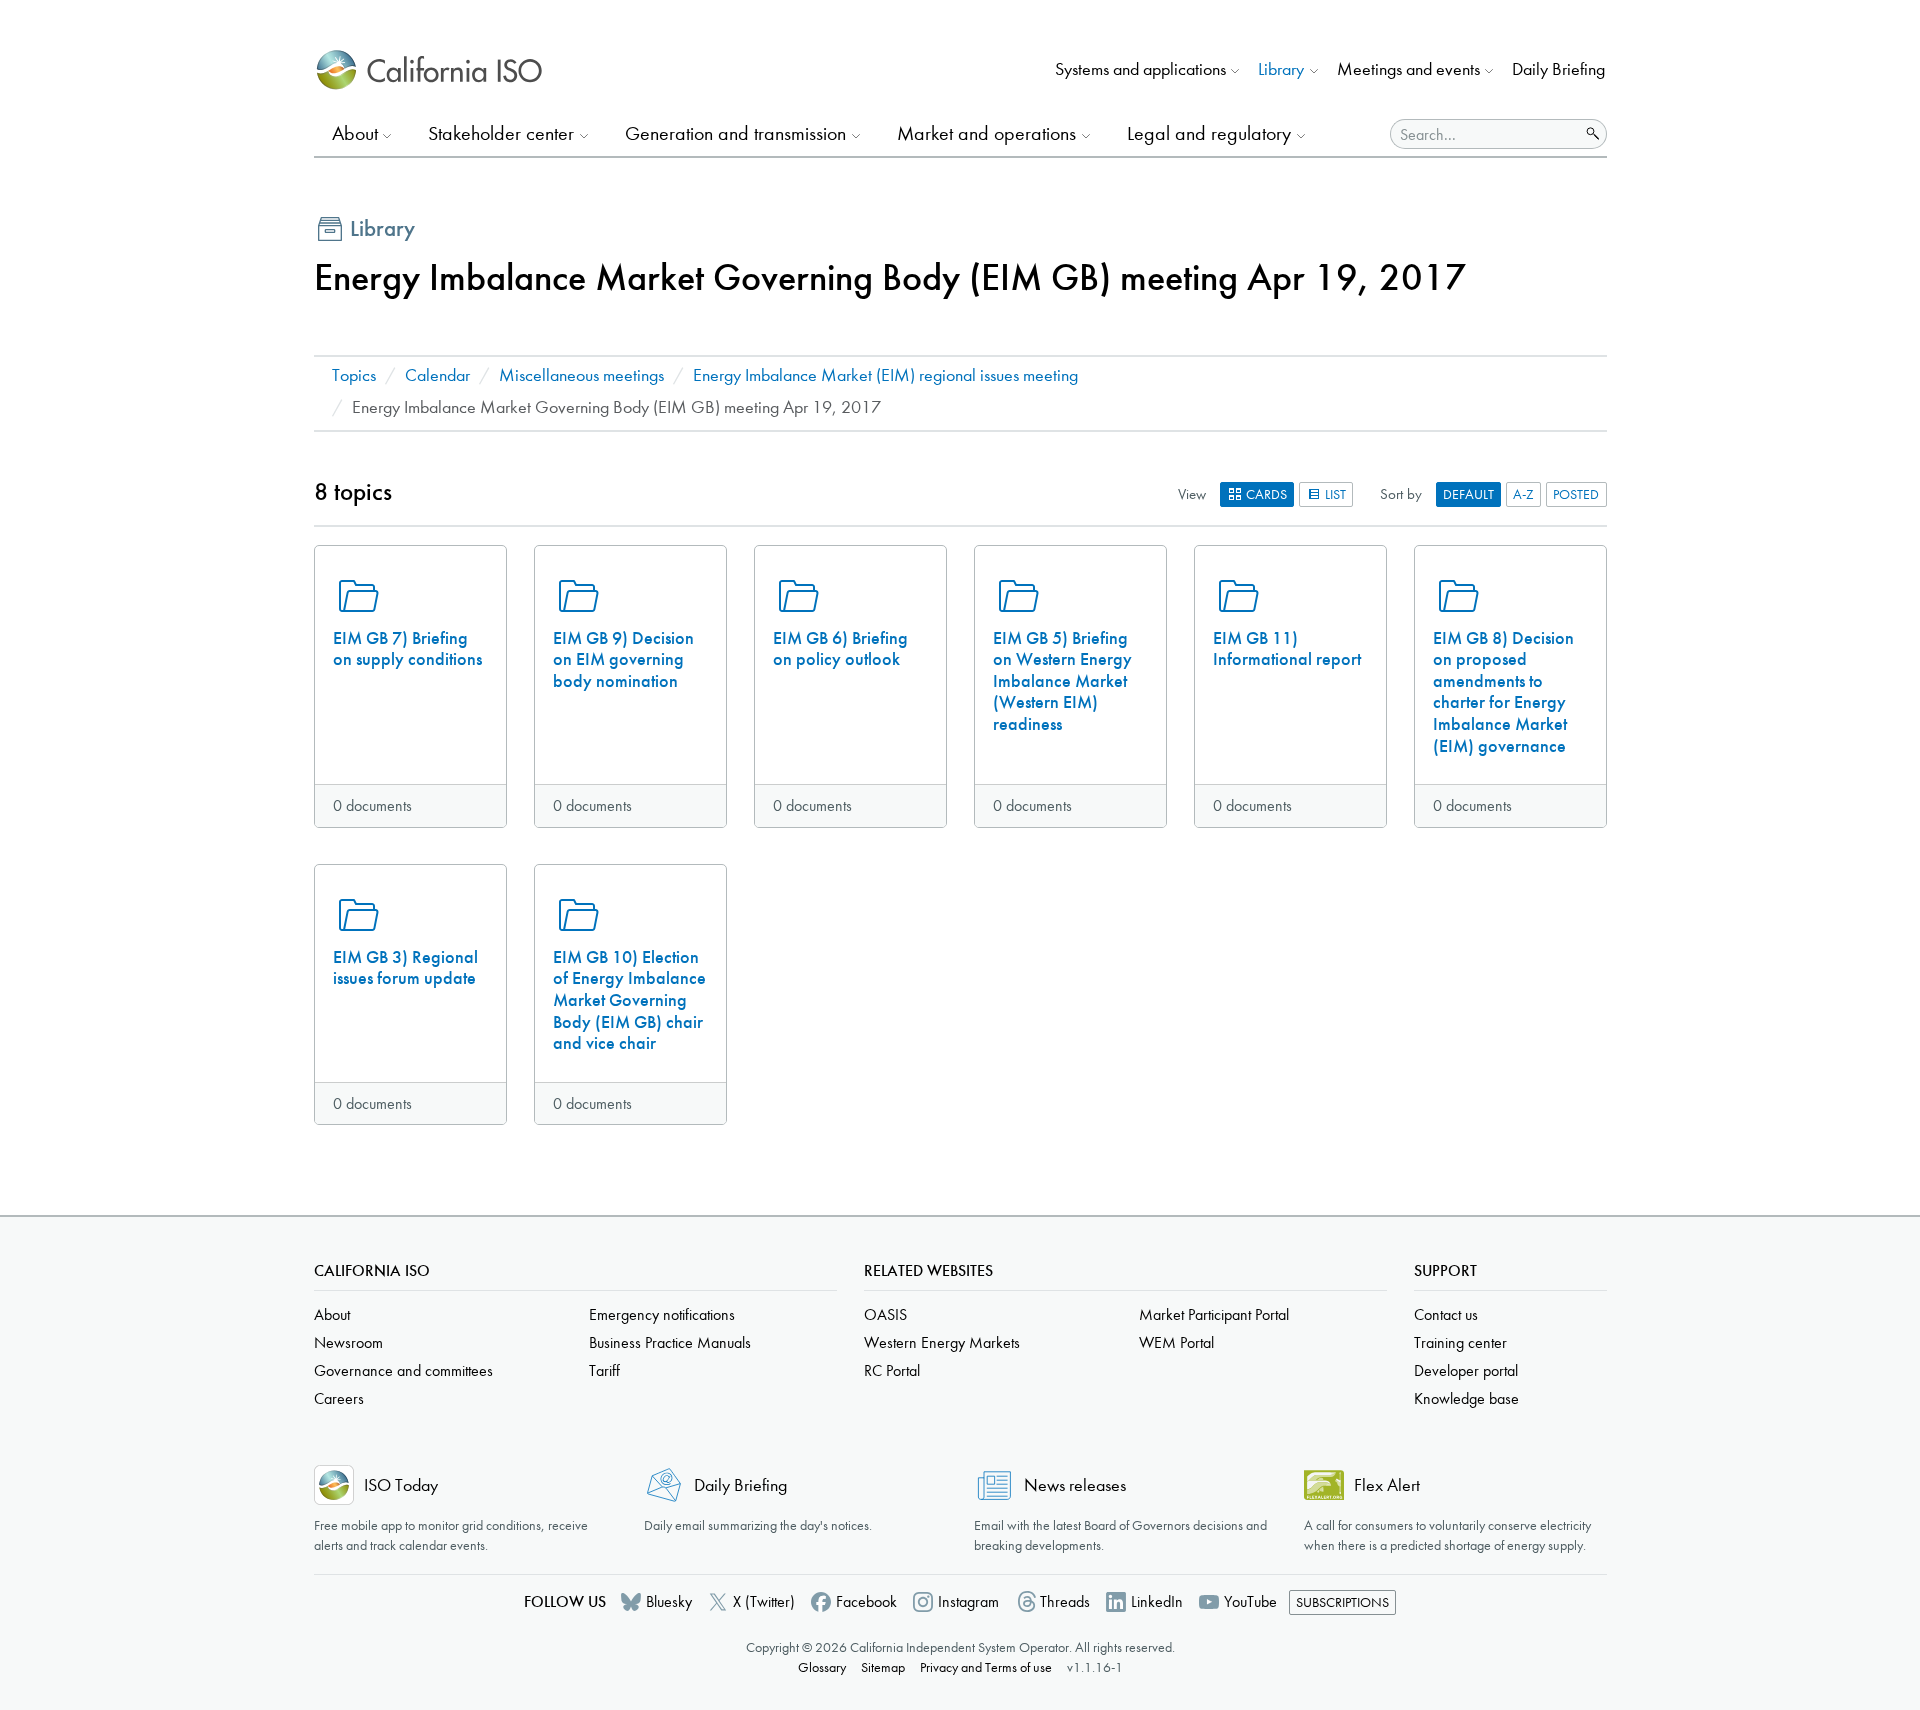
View (1192, 494)
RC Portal (892, 1370)
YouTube (1250, 1601)
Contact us (1446, 1314)
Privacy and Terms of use (986, 1667)
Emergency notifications (662, 1314)
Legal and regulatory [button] (1209, 133)
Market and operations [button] (986, 133)
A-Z (1523, 494)
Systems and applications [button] (1140, 69)
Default (1468, 494)
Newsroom (348, 1342)
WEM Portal (1176, 1342)
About (332, 1314)
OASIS (885, 1314)
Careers (339, 1398)
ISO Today (401, 1485)
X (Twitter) (764, 1601)
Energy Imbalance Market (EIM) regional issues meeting (885, 375)
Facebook (866, 1601)
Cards (1265, 494)
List (1334, 494)
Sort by (1401, 494)
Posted (1576, 494)
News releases (1075, 1485)
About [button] (355, 133)
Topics (354, 375)
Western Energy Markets (942, 1342)
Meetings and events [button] (1408, 69)
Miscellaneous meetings (581, 375)
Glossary (822, 1667)
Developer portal (1466, 1370)
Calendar (437, 375)
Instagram (968, 1601)
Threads (1065, 1601)
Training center (1460, 1342)
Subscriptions (1342, 1602)
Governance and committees (403, 1370)
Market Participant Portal (1214, 1314)
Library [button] (1281, 69)
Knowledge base (1466, 1398)
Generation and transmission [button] (735, 133)
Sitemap (883, 1667)
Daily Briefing (1558, 69)
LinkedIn (1157, 1601)
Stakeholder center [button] (501, 133)
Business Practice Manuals (670, 1342)
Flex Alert (1387, 1485)
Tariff (604, 1370)
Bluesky (669, 1601)
